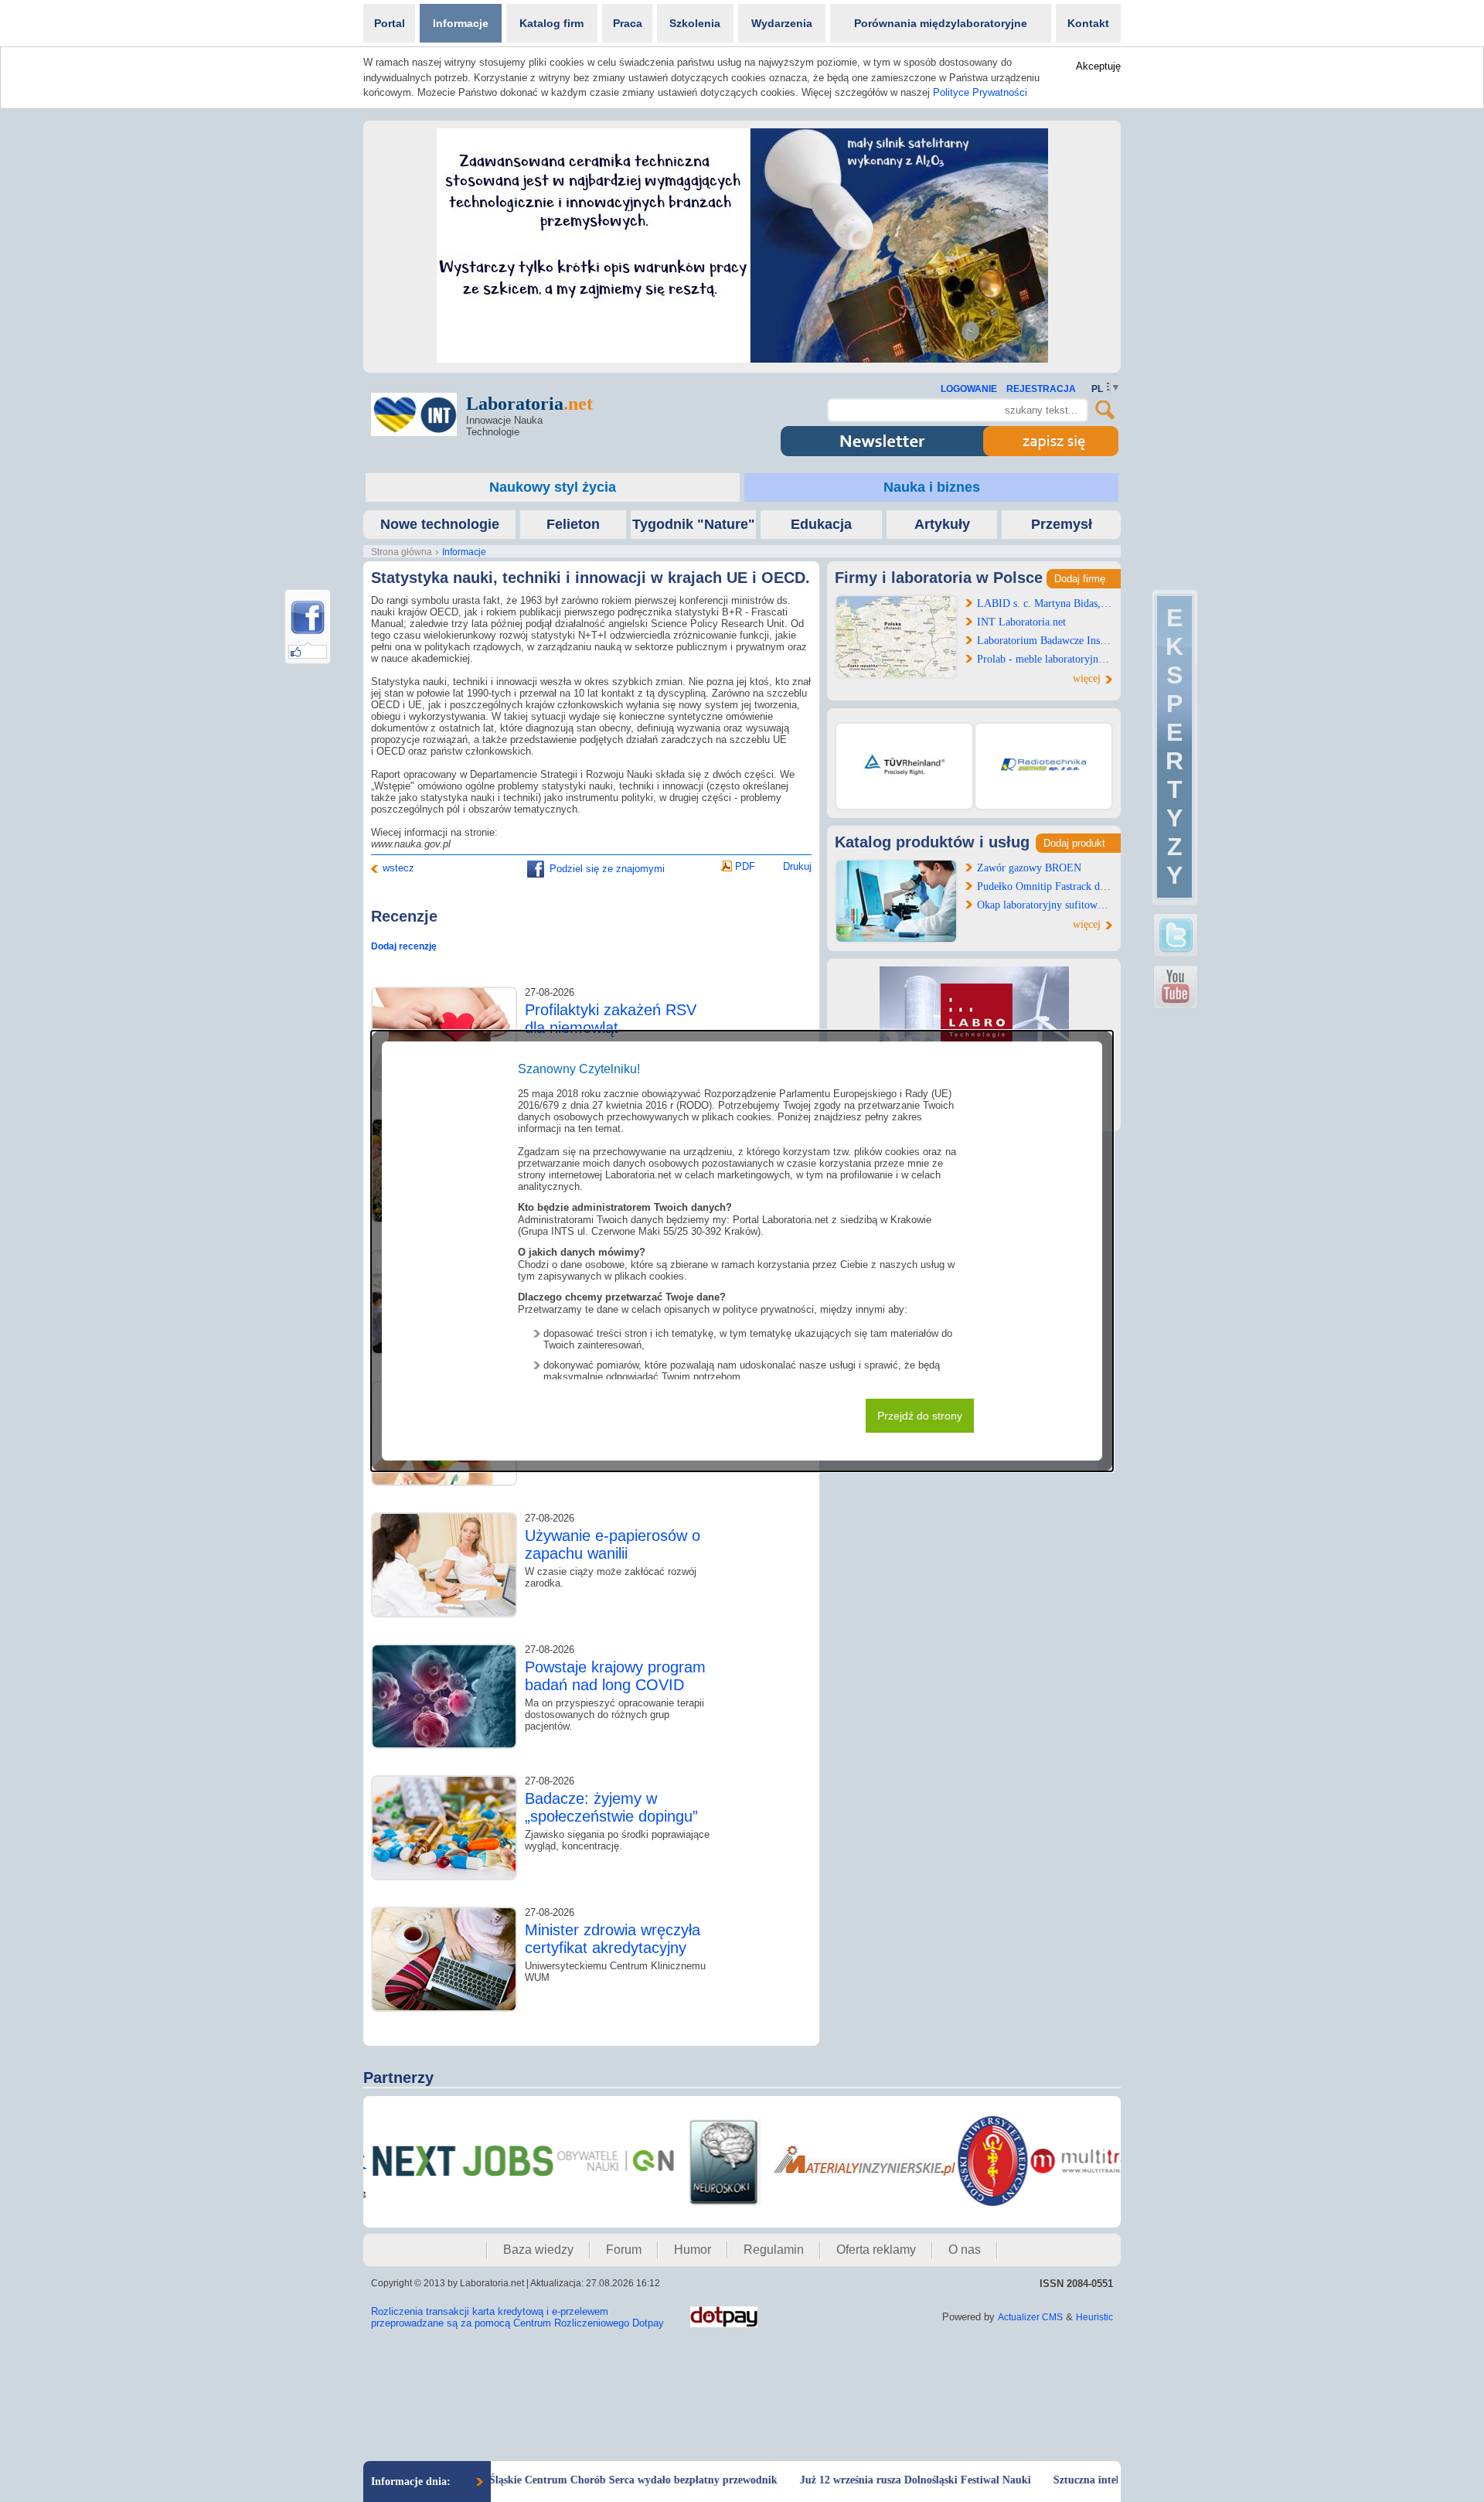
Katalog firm (551, 23)
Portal (390, 23)
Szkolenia (695, 23)
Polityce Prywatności (980, 92)
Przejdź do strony (920, 1416)
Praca (628, 23)
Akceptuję (1098, 66)
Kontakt (1088, 23)
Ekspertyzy (1174, 747)
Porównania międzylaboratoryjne (941, 23)
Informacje (461, 23)
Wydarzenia (782, 23)
